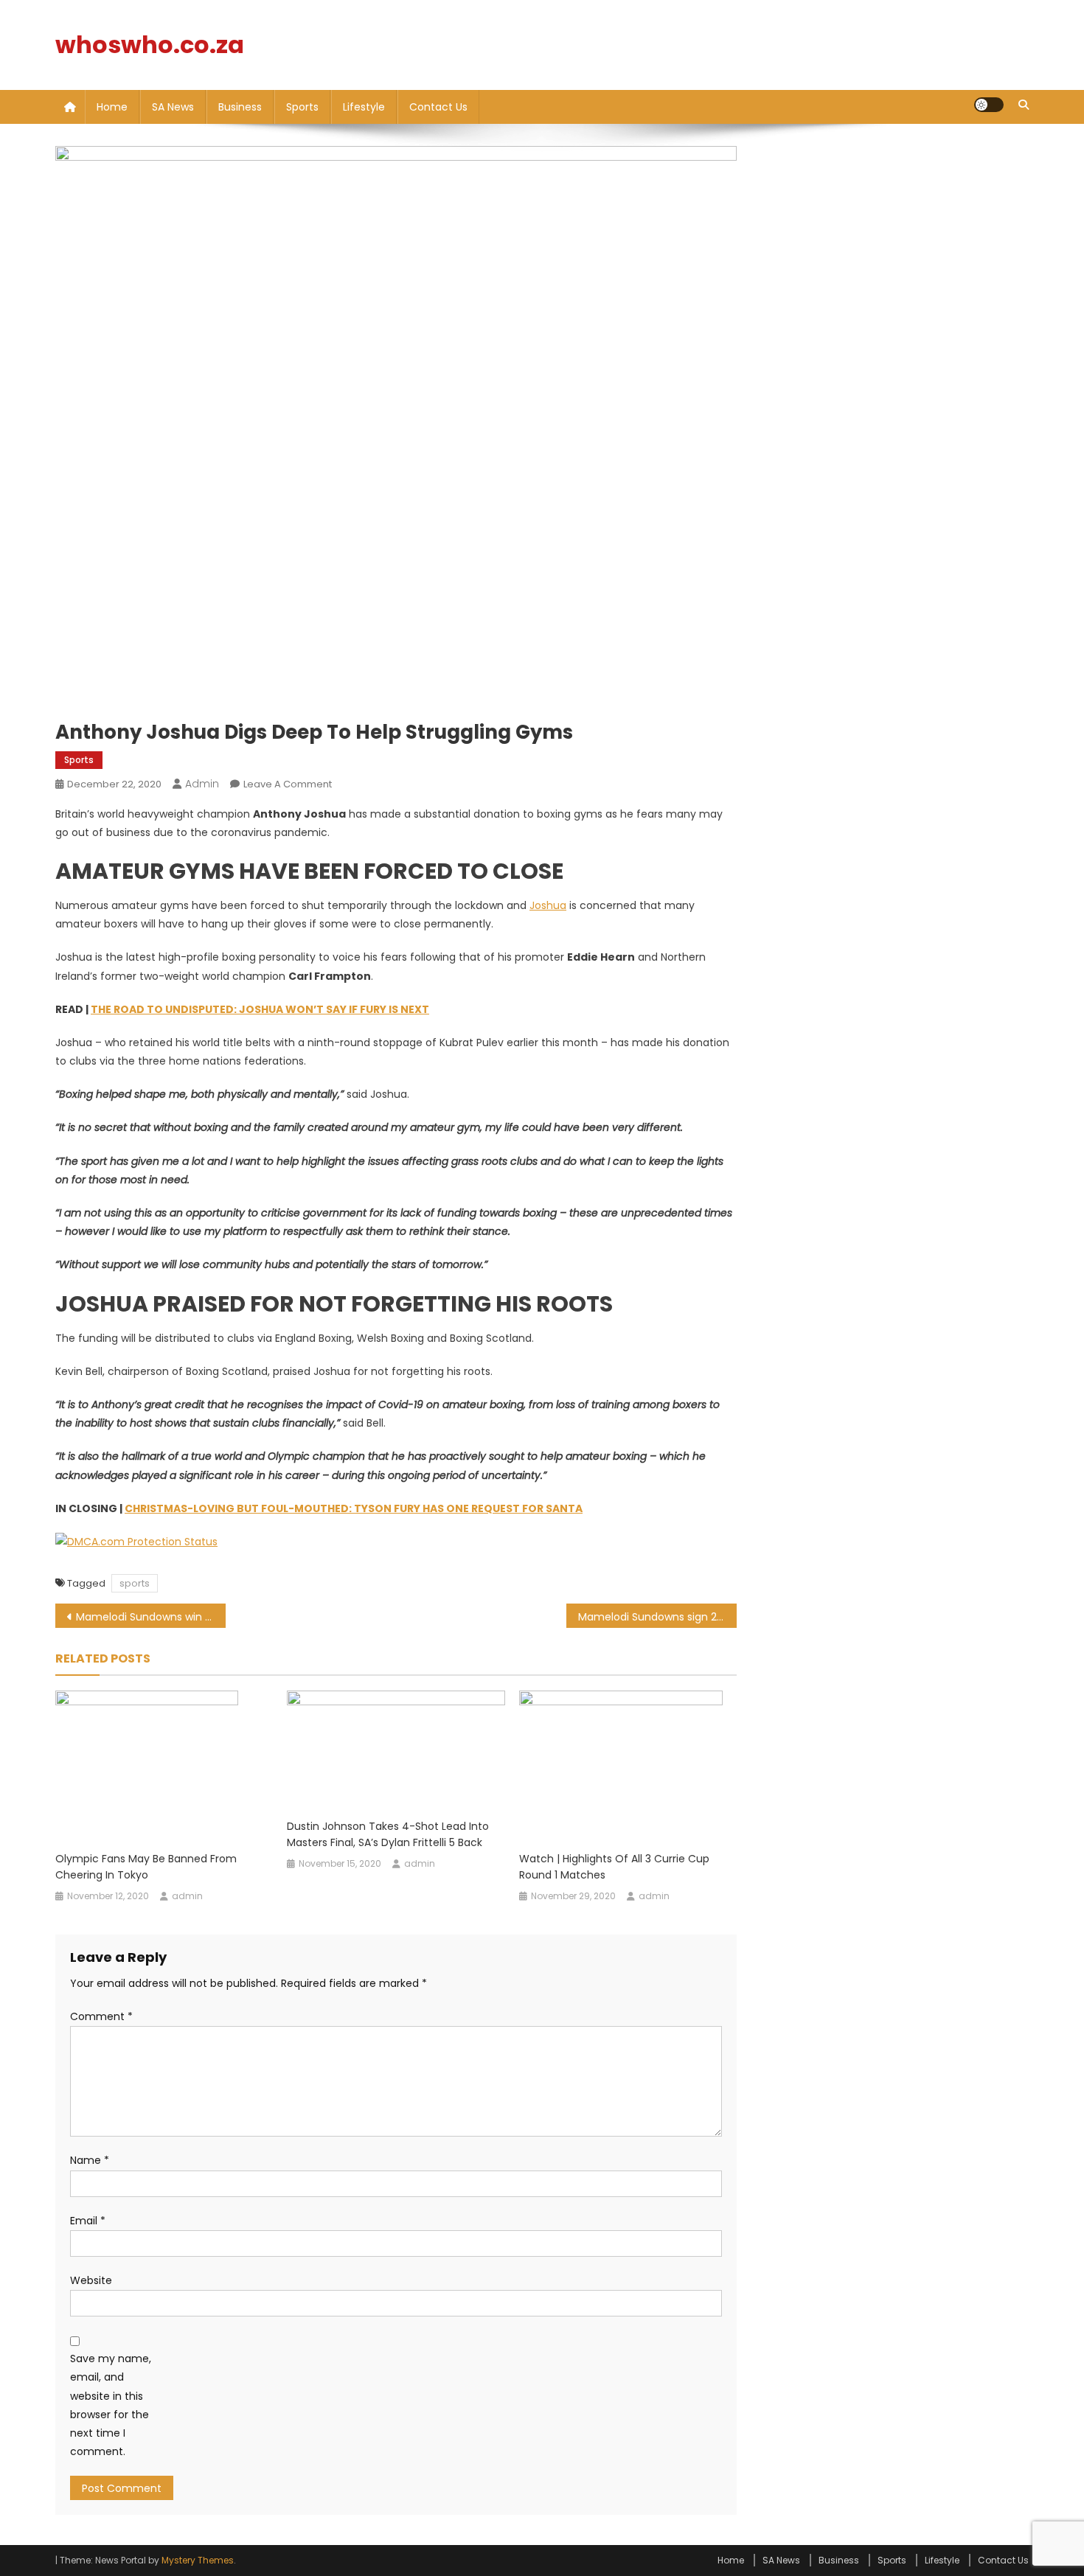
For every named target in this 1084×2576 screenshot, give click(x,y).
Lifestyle (364, 107)
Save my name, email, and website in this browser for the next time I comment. (111, 2405)
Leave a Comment (288, 784)
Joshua (548, 905)
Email (88, 2221)
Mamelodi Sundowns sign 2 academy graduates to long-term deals (657, 1617)
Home (112, 107)
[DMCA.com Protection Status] (136, 1542)
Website (91, 2280)
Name (90, 2160)
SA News (173, 107)
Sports (302, 107)
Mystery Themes (198, 2560)
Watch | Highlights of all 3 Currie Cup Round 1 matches (614, 1867)
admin (202, 784)
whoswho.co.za (150, 45)
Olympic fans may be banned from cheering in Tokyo (146, 1867)
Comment (101, 2016)
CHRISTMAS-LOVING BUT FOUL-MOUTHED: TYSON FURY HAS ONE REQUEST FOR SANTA (354, 1508)
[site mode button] (989, 105)
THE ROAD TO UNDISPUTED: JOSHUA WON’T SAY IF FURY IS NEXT (260, 1009)
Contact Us (438, 107)
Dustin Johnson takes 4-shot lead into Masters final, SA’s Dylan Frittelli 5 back (388, 1834)
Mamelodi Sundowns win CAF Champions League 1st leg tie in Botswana (151, 1617)
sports (135, 1583)
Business (240, 107)
